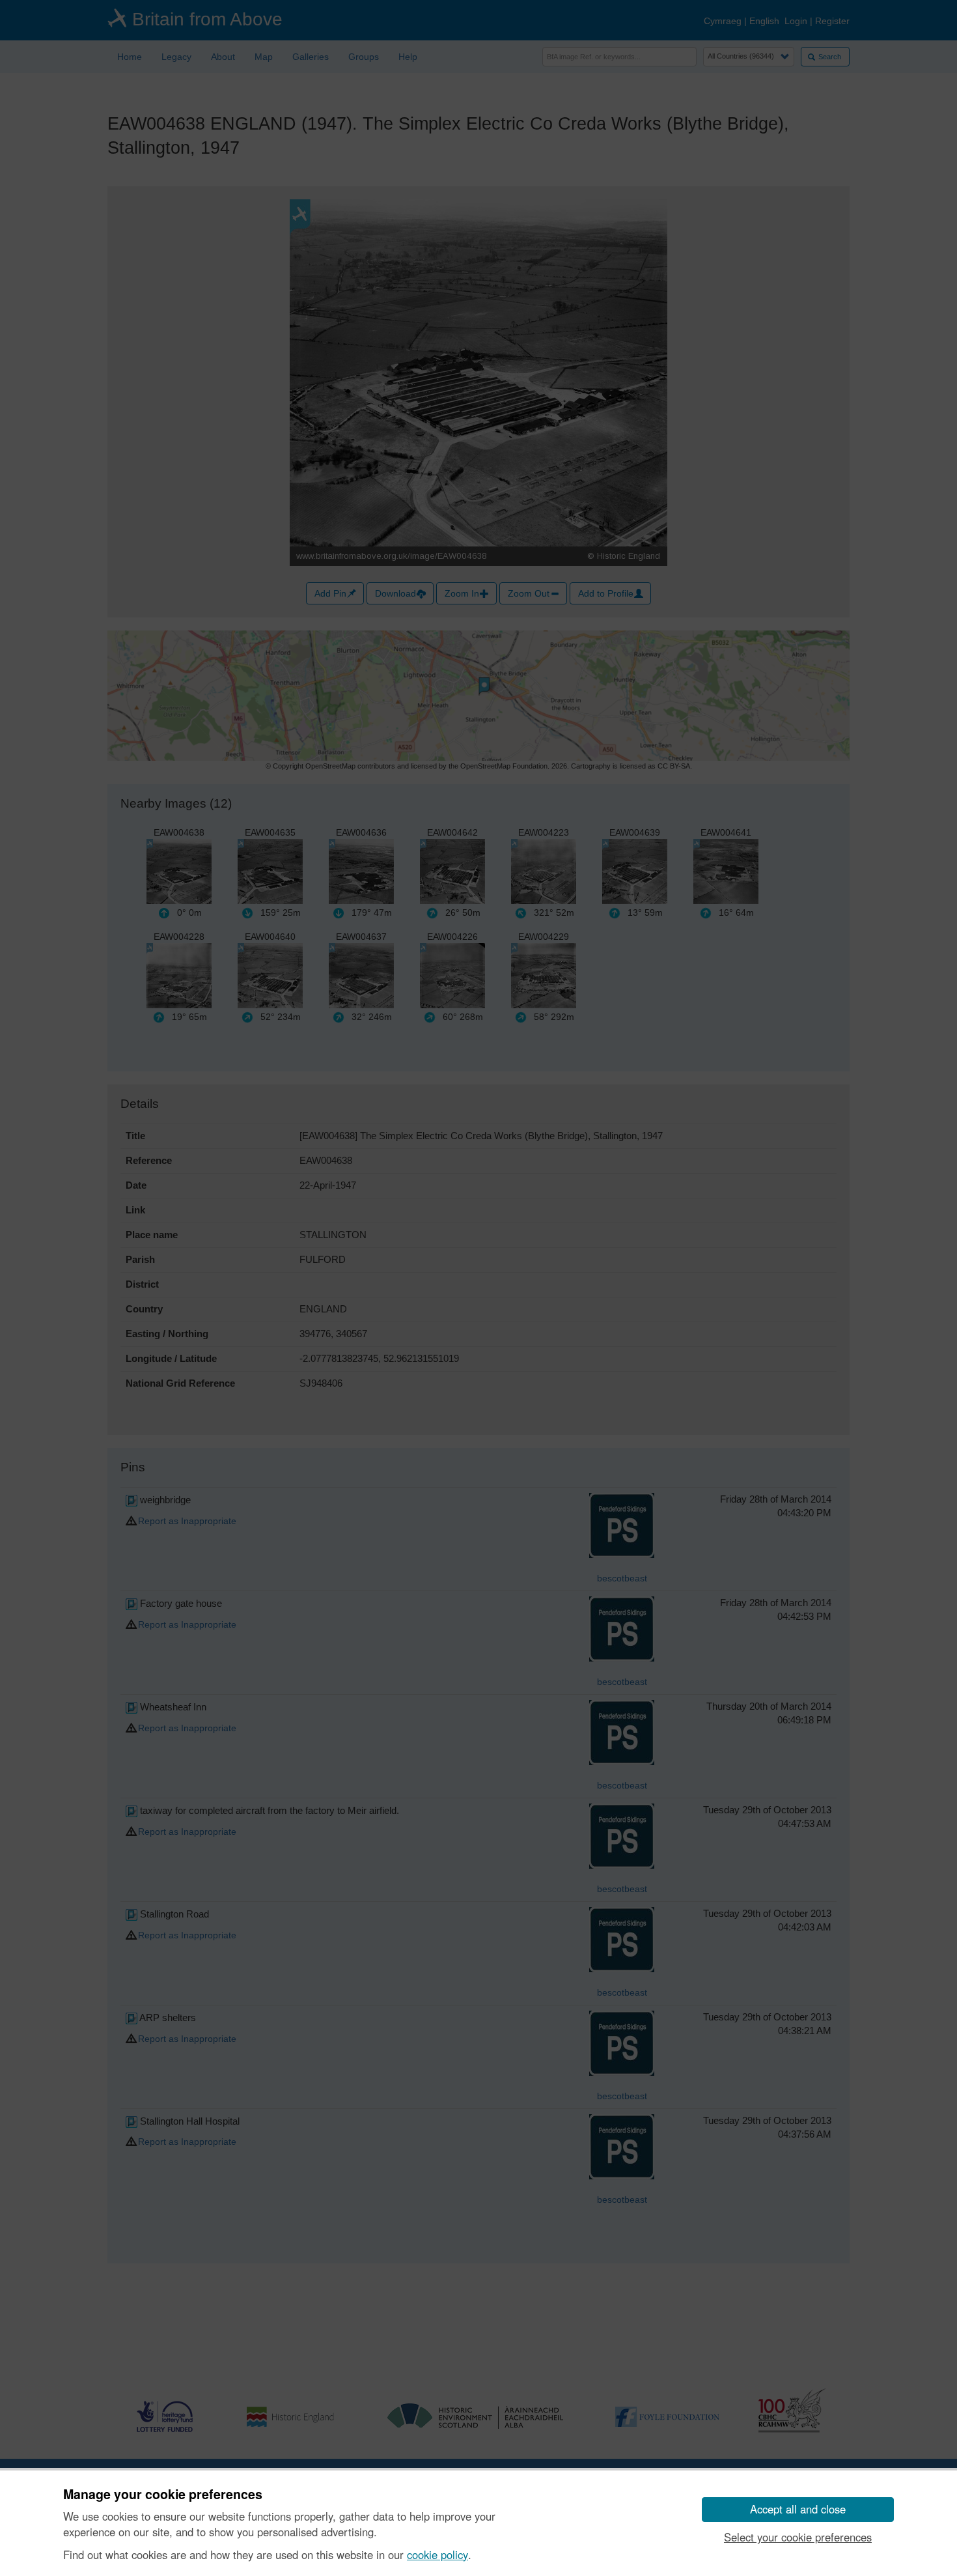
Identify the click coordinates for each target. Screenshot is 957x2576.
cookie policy (437, 2555)
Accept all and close (798, 2509)
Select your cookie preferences (798, 2537)
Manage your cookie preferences (163, 2495)
